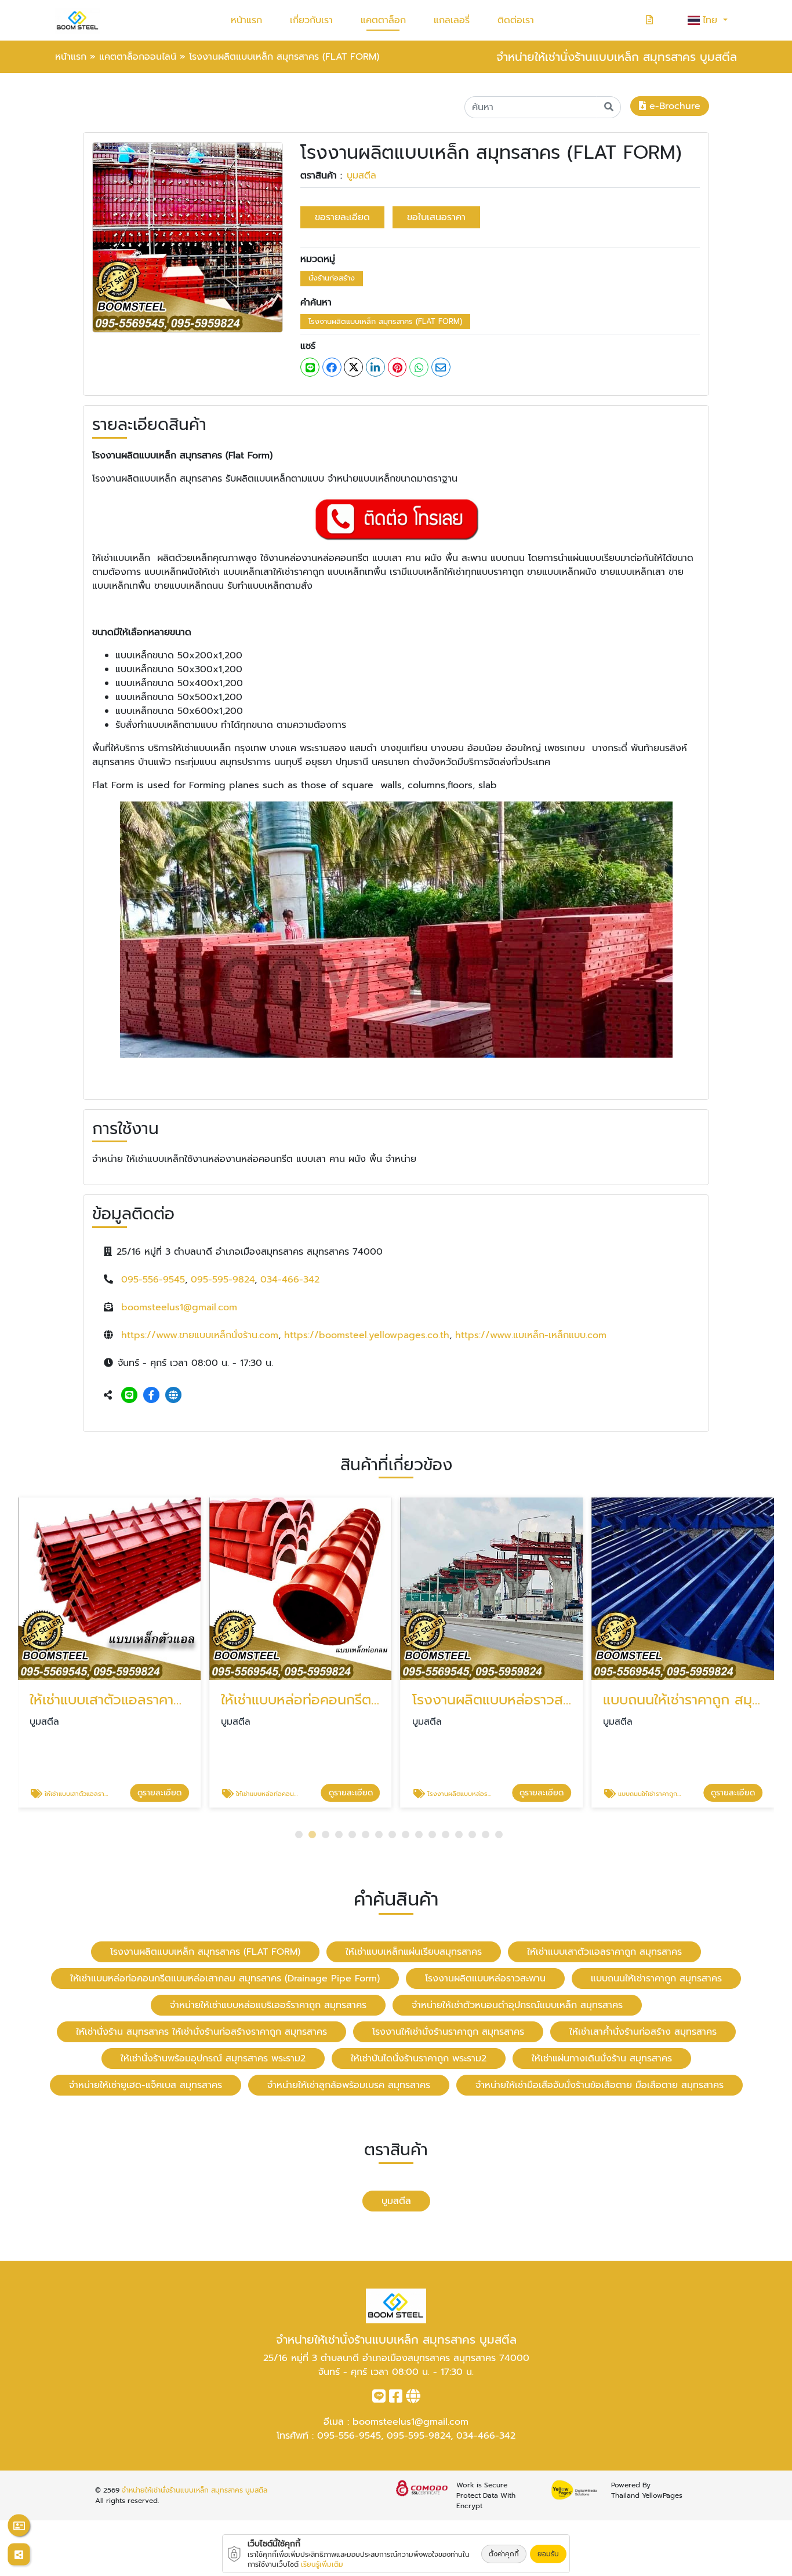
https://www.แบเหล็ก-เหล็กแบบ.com (531, 1335)
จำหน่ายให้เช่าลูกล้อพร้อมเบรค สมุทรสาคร (349, 2085)
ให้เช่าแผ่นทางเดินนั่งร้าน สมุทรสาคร (602, 2058)
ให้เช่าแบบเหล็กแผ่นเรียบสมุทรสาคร (414, 1952)
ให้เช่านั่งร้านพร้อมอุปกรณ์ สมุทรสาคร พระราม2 (213, 2058)
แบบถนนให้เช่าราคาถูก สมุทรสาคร (656, 1979)
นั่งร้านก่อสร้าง (332, 278)
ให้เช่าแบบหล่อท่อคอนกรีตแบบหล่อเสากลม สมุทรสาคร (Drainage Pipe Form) (225, 1979)
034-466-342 (290, 1280)
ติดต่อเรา (516, 20)
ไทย (712, 20)
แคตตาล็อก (383, 20)
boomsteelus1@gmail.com (179, 1307)
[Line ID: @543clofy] (129, 1396)
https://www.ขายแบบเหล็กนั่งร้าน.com (200, 1335)
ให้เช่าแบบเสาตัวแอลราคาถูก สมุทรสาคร (604, 1952)
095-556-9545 (153, 1280)
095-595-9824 (223, 1280)
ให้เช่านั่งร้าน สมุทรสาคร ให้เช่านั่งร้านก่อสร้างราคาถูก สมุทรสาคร (201, 2032)
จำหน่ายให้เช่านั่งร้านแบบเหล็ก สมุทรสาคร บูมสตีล (195, 2490)
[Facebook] (151, 1396)
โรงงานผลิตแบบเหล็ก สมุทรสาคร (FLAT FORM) (385, 321)
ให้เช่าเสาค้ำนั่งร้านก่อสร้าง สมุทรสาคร (643, 2032)
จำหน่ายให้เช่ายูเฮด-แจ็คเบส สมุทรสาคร (146, 2085)
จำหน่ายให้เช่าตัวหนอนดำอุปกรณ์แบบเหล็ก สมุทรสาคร (517, 2005)
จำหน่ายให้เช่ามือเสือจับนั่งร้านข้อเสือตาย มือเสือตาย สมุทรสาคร (600, 2085)
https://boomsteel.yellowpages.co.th (367, 1335)
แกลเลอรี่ (452, 20)
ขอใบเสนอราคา (436, 217)
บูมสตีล (362, 176)
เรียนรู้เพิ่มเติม (322, 2564)
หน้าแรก (246, 20)
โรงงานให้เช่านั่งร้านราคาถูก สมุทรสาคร (448, 2032)
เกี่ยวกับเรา (311, 20)
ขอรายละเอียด (342, 217)
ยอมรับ (548, 2554)
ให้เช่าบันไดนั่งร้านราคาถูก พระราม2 (419, 2058)
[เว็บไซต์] (173, 1396)
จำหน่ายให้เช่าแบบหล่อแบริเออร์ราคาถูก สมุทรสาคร (268, 2005)
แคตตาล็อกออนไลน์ (138, 57)
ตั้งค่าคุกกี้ (504, 2554)
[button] (299, 1834)
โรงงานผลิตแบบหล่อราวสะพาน (485, 1979)
